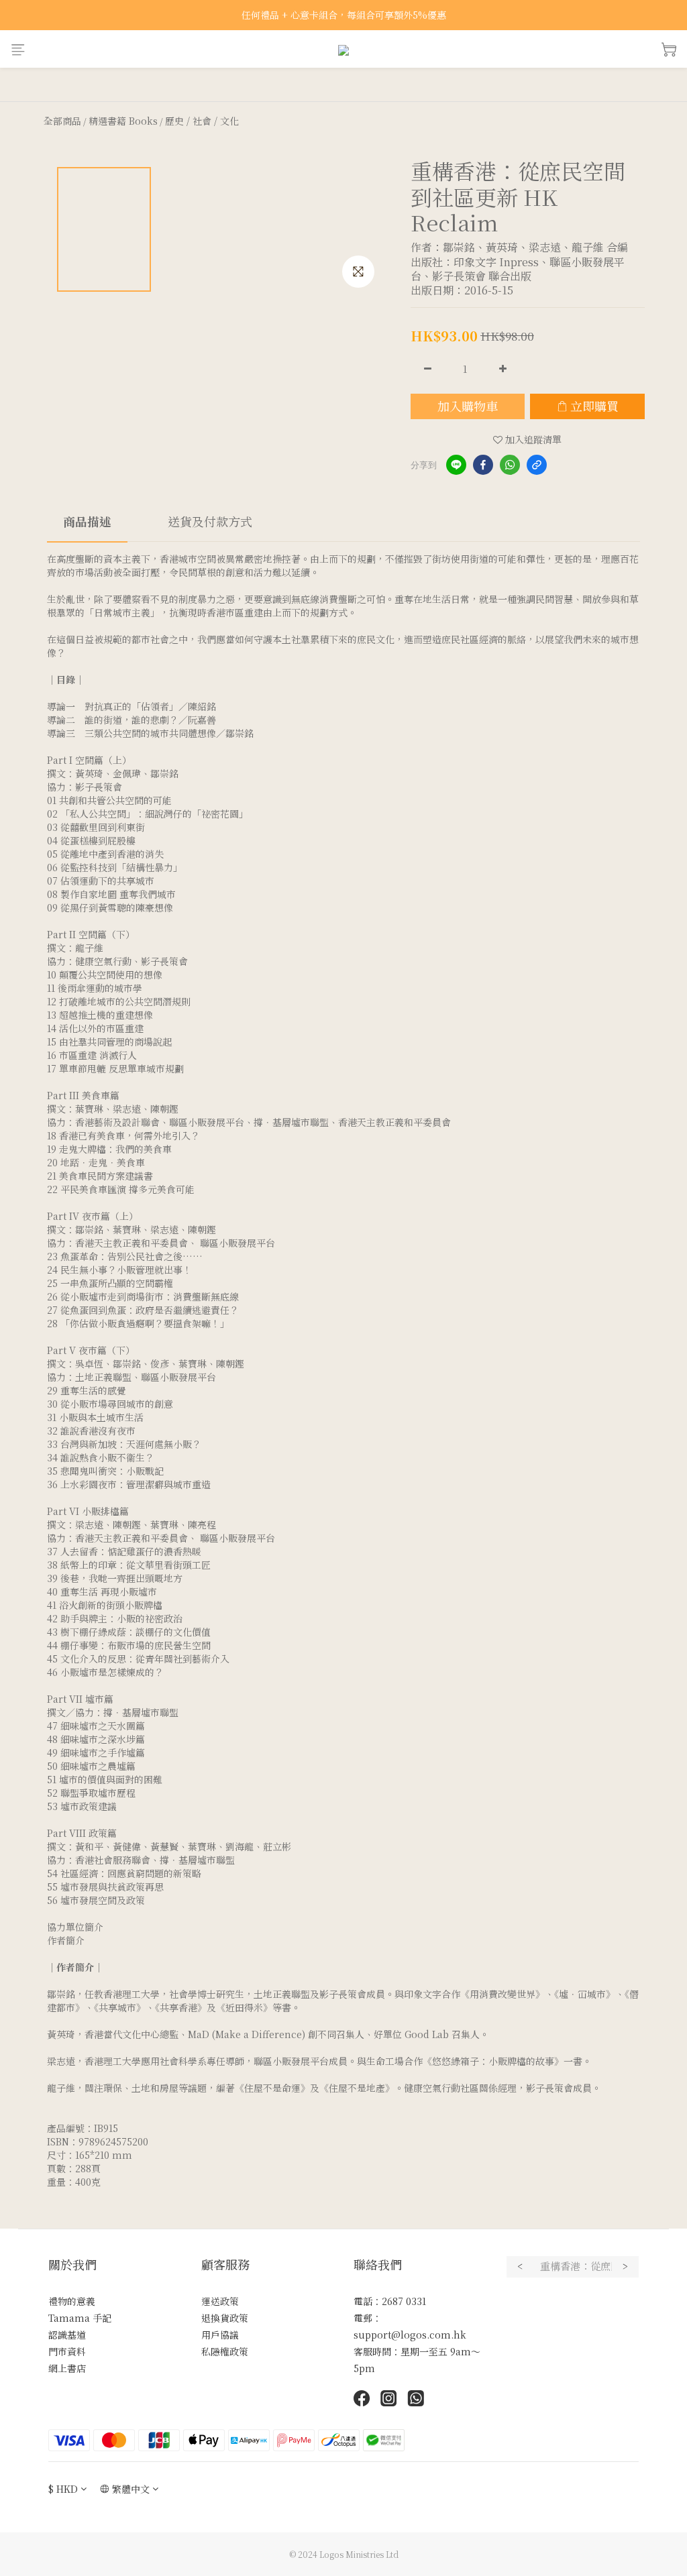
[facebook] (483, 465)
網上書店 (67, 2368)
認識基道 (67, 2335)
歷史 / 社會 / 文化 (202, 121)
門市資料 (67, 2351)
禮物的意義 (72, 2301)
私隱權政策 (225, 2351)
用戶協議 (220, 2335)
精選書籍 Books (123, 121)
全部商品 (62, 121)
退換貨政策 (225, 2318)
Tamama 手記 (80, 2318)
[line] (456, 465)
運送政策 (220, 2301)
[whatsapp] (510, 465)
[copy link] (537, 465)
